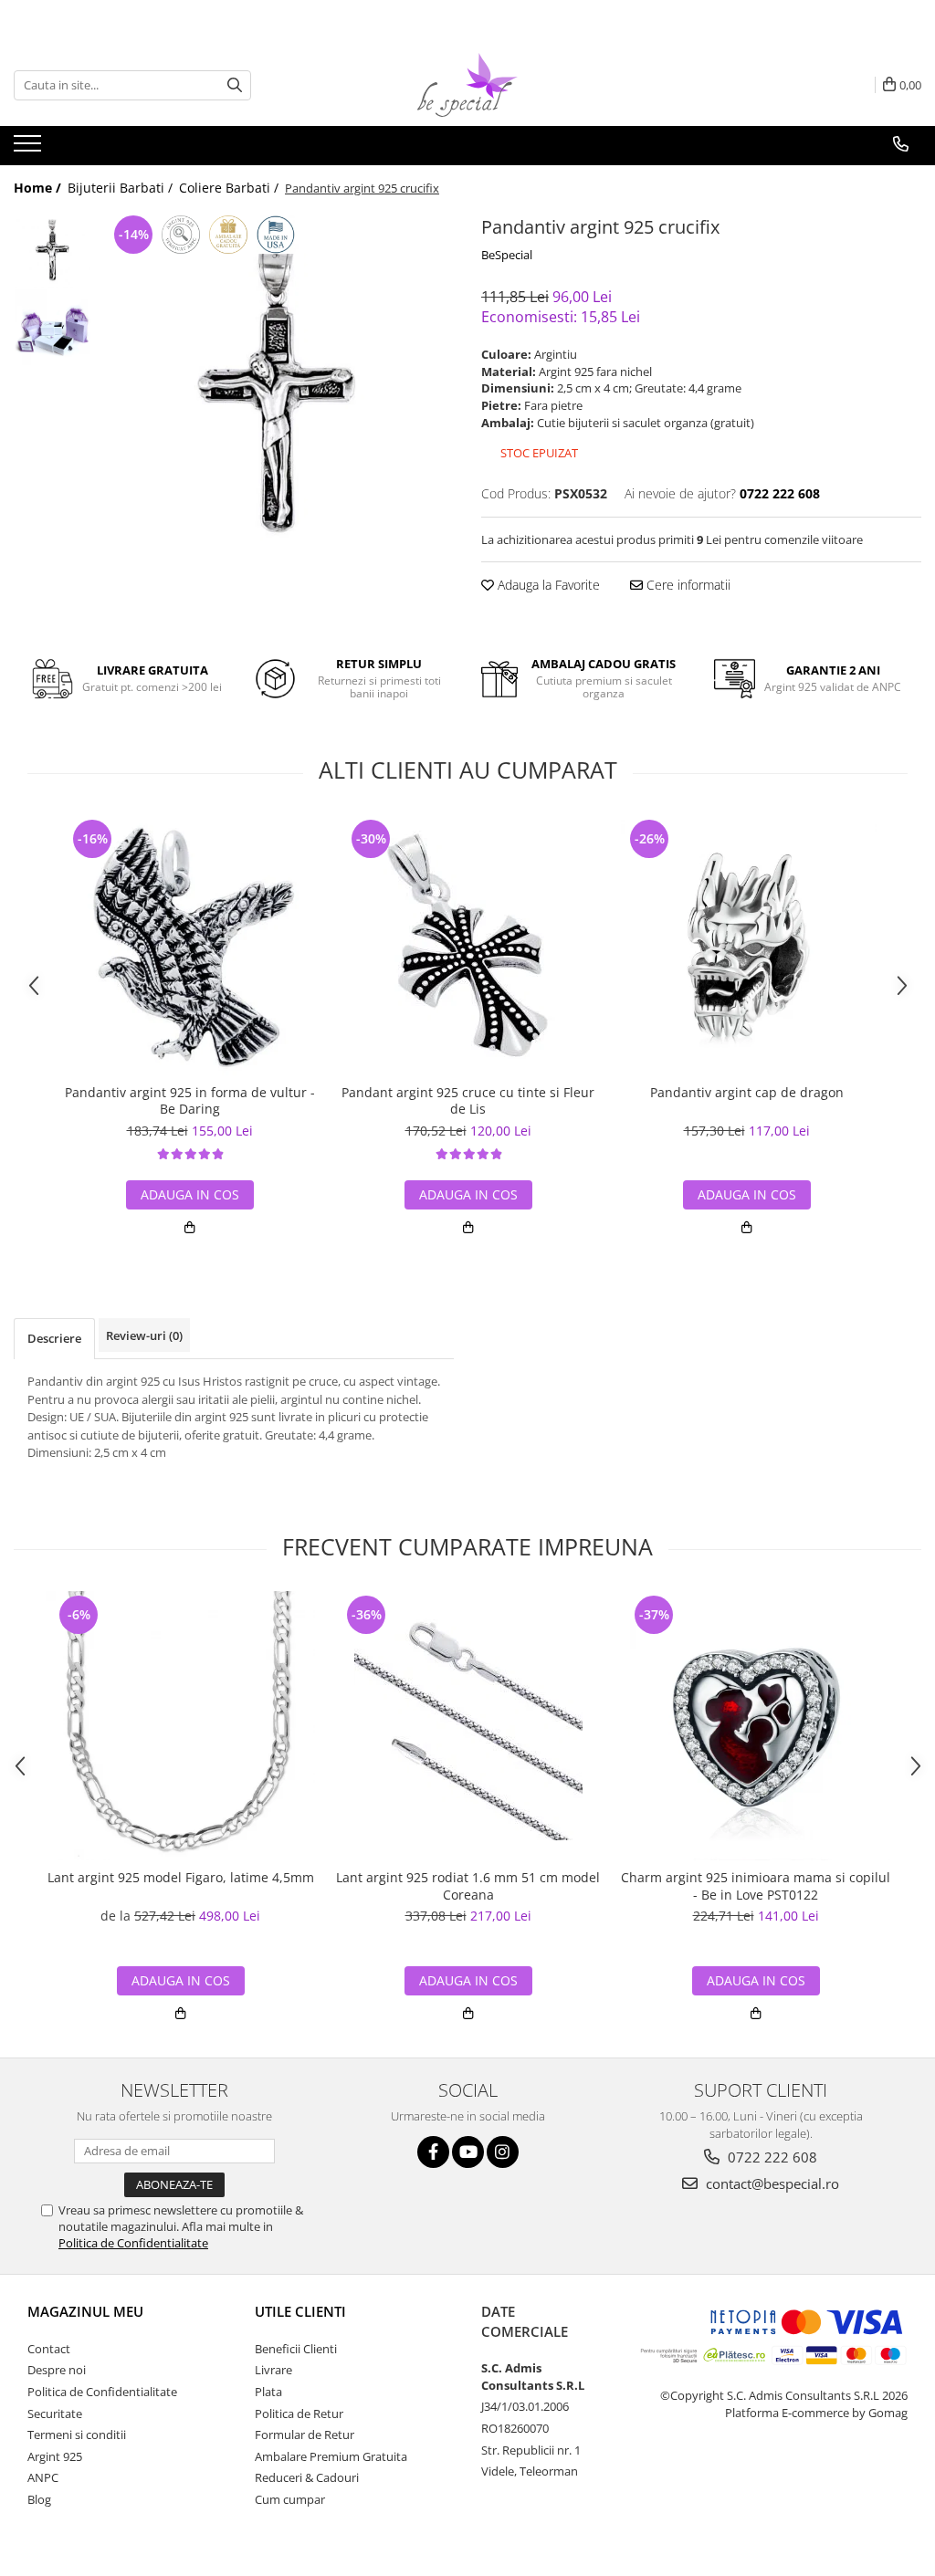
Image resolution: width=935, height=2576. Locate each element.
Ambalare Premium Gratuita (331, 2456)
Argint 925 (55, 2456)
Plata (268, 2392)
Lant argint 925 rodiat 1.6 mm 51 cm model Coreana (468, 1886)
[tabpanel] (277, 387)
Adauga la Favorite (547, 585)
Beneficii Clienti (296, 2349)
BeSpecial (507, 255)
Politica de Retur (299, 2414)
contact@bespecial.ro (771, 2183)
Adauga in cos (190, 1194)
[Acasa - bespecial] (467, 85)
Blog (39, 2499)
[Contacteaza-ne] (901, 144)
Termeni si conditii (77, 2435)
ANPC (43, 2477)
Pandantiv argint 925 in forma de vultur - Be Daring (190, 1101)
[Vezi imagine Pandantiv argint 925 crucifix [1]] (53, 327)
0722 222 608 (771, 2157)
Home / (39, 188)
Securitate (55, 2414)
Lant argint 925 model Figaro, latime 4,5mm (181, 1878)
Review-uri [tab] (144, 1335)
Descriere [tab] (54, 1338)
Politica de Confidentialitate (133, 2243)
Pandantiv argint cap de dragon (747, 1093)
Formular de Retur (305, 2435)
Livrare (273, 2370)
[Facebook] (433, 2152)
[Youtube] (468, 2152)
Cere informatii (687, 585)
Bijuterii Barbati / (122, 188)
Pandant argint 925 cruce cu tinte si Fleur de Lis (468, 1101)
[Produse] (30, 149)
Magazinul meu (85, 2311)
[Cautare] (235, 85)
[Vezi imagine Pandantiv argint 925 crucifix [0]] (53, 250)
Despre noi (57, 2370)
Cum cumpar (290, 2499)
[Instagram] (503, 2152)
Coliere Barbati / (231, 188)
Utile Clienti (300, 2311)
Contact (49, 2349)
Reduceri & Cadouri (307, 2477)
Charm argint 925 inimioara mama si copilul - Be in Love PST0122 (756, 1886)
